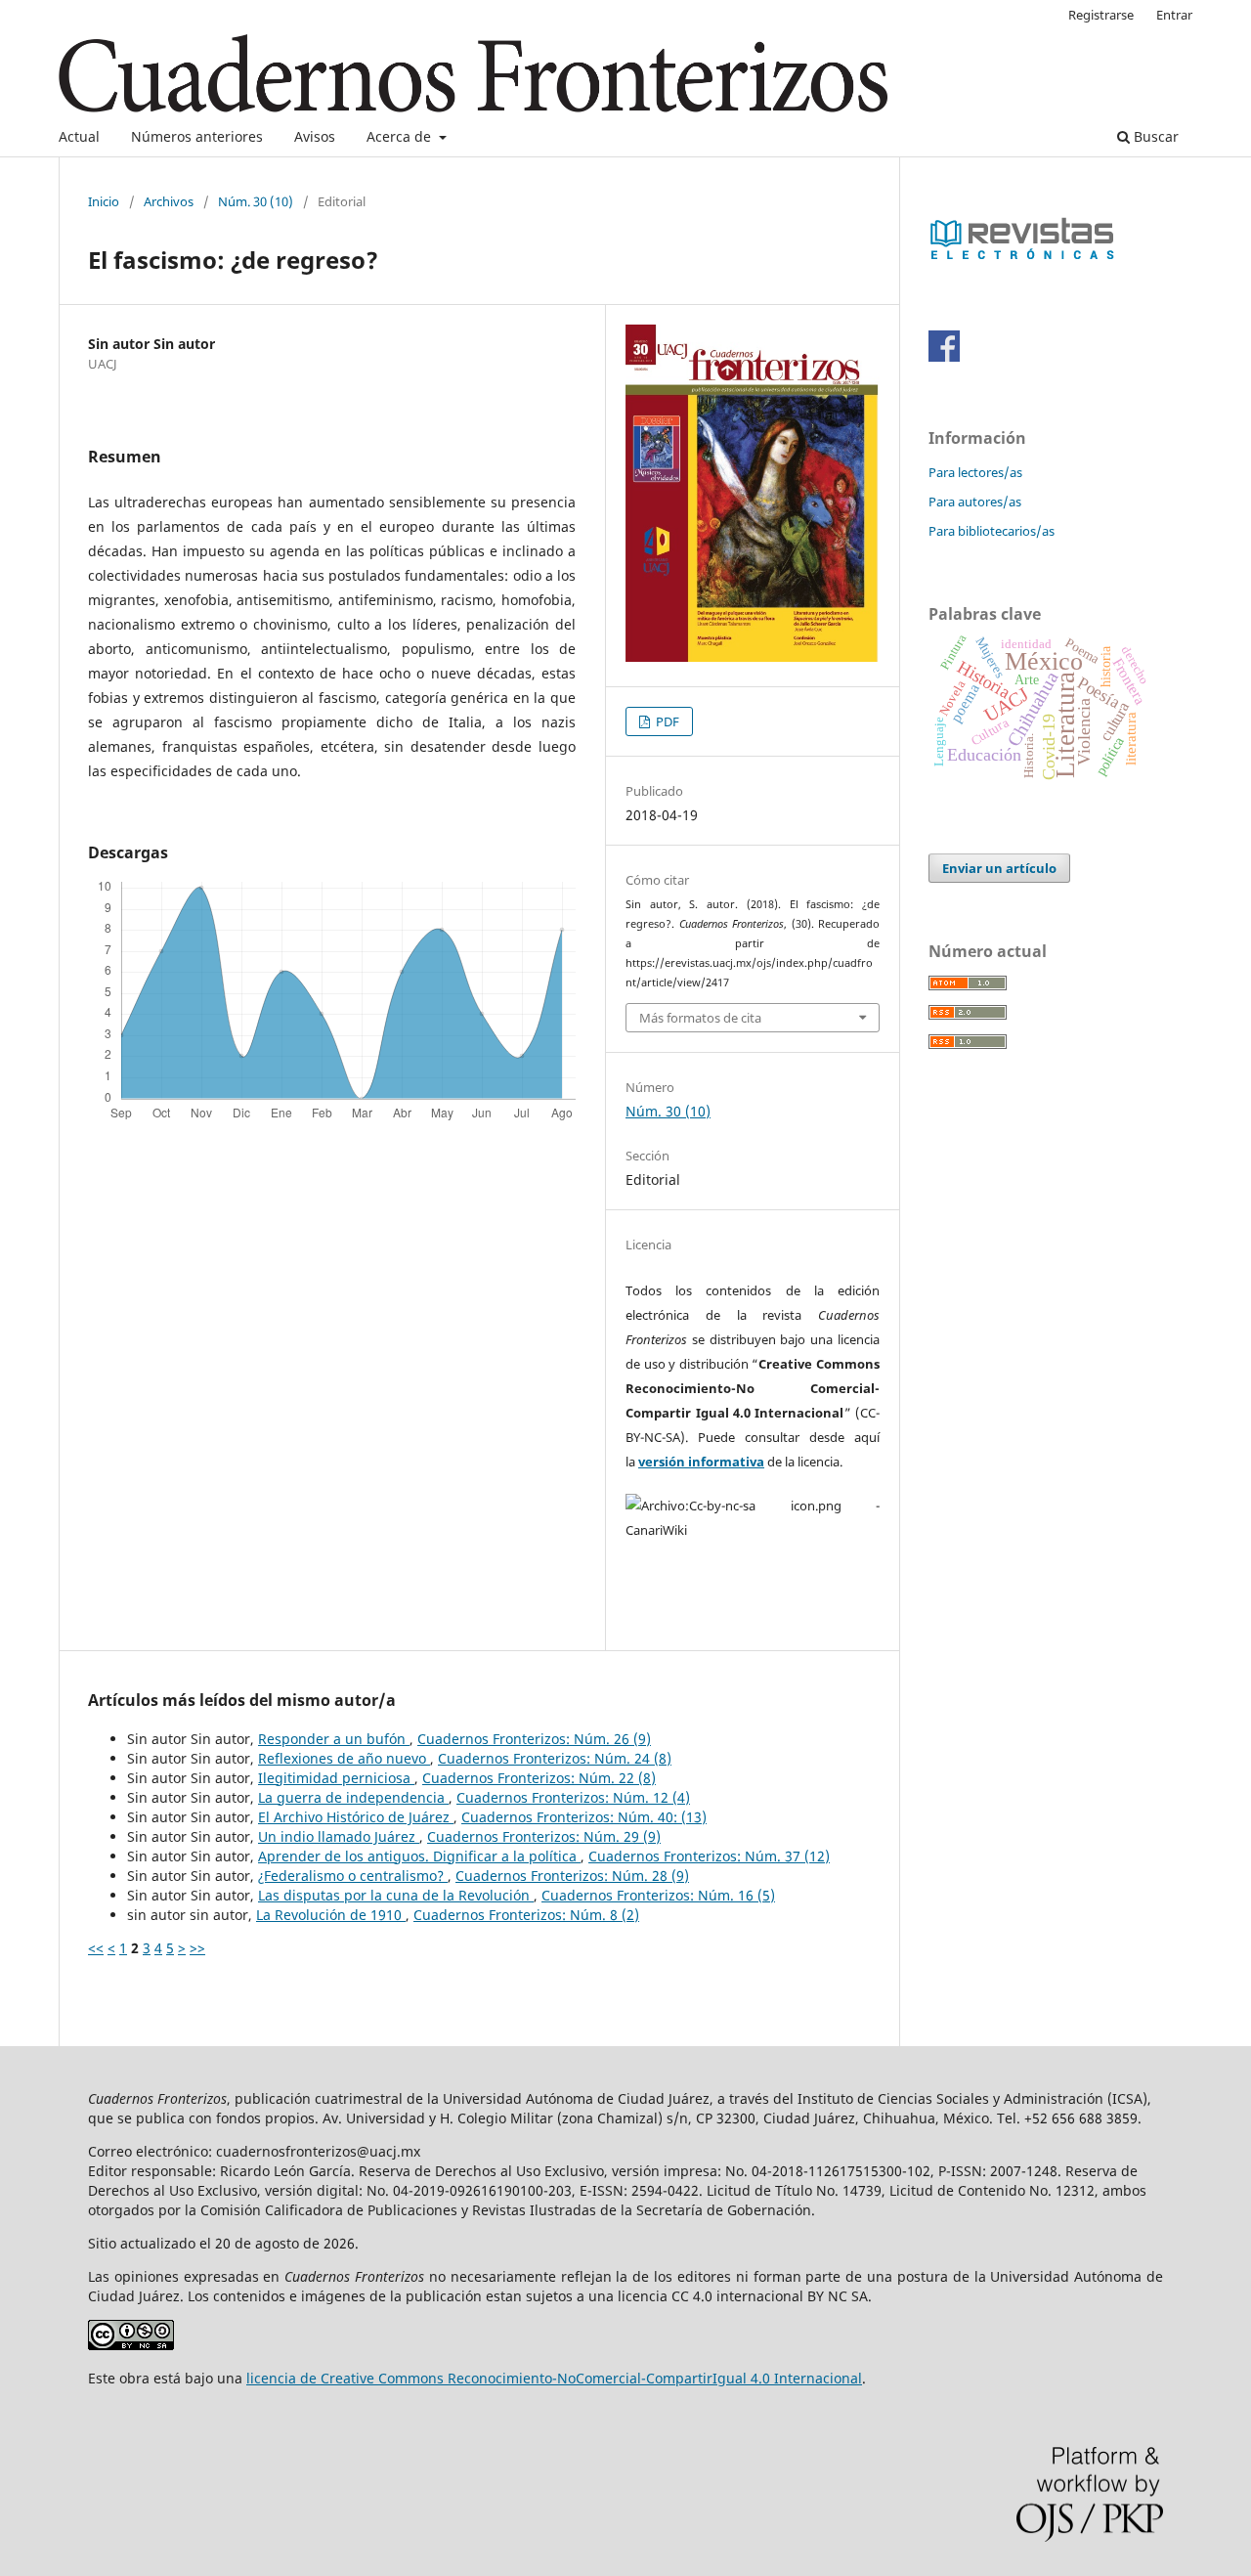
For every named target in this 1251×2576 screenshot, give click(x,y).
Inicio (104, 201)
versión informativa (701, 1462)
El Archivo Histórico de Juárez (356, 1817)
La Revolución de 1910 (331, 1915)
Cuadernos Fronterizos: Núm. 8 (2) (526, 1915)
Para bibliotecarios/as (992, 531)
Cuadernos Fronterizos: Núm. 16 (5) (658, 1895)
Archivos (169, 201)
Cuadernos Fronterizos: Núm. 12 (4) (573, 1797)
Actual (79, 136)
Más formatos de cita (700, 1018)
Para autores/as (975, 502)
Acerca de (401, 136)
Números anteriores (197, 136)
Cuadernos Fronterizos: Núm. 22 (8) (539, 1778)
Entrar (1174, 15)
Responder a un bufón (334, 1739)
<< (96, 1948)
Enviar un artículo (999, 868)
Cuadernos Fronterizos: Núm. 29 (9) (544, 1836)
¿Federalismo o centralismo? (353, 1876)
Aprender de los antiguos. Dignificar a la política (419, 1856)
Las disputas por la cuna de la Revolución (396, 1895)
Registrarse (1101, 15)
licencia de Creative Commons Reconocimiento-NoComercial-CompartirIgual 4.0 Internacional (554, 2378)
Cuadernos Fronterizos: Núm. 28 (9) (572, 1876)
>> (197, 1948)
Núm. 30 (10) (256, 201)
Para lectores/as (975, 472)
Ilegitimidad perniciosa (336, 1778)
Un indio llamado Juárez (339, 1836)
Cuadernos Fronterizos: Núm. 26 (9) (534, 1739)
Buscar (1154, 136)
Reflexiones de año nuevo (344, 1758)
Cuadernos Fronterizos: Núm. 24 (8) (555, 1758)
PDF (666, 721)
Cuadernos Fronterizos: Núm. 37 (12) (709, 1856)
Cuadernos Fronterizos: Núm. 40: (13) (584, 1817)
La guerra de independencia (353, 1797)
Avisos (315, 136)
